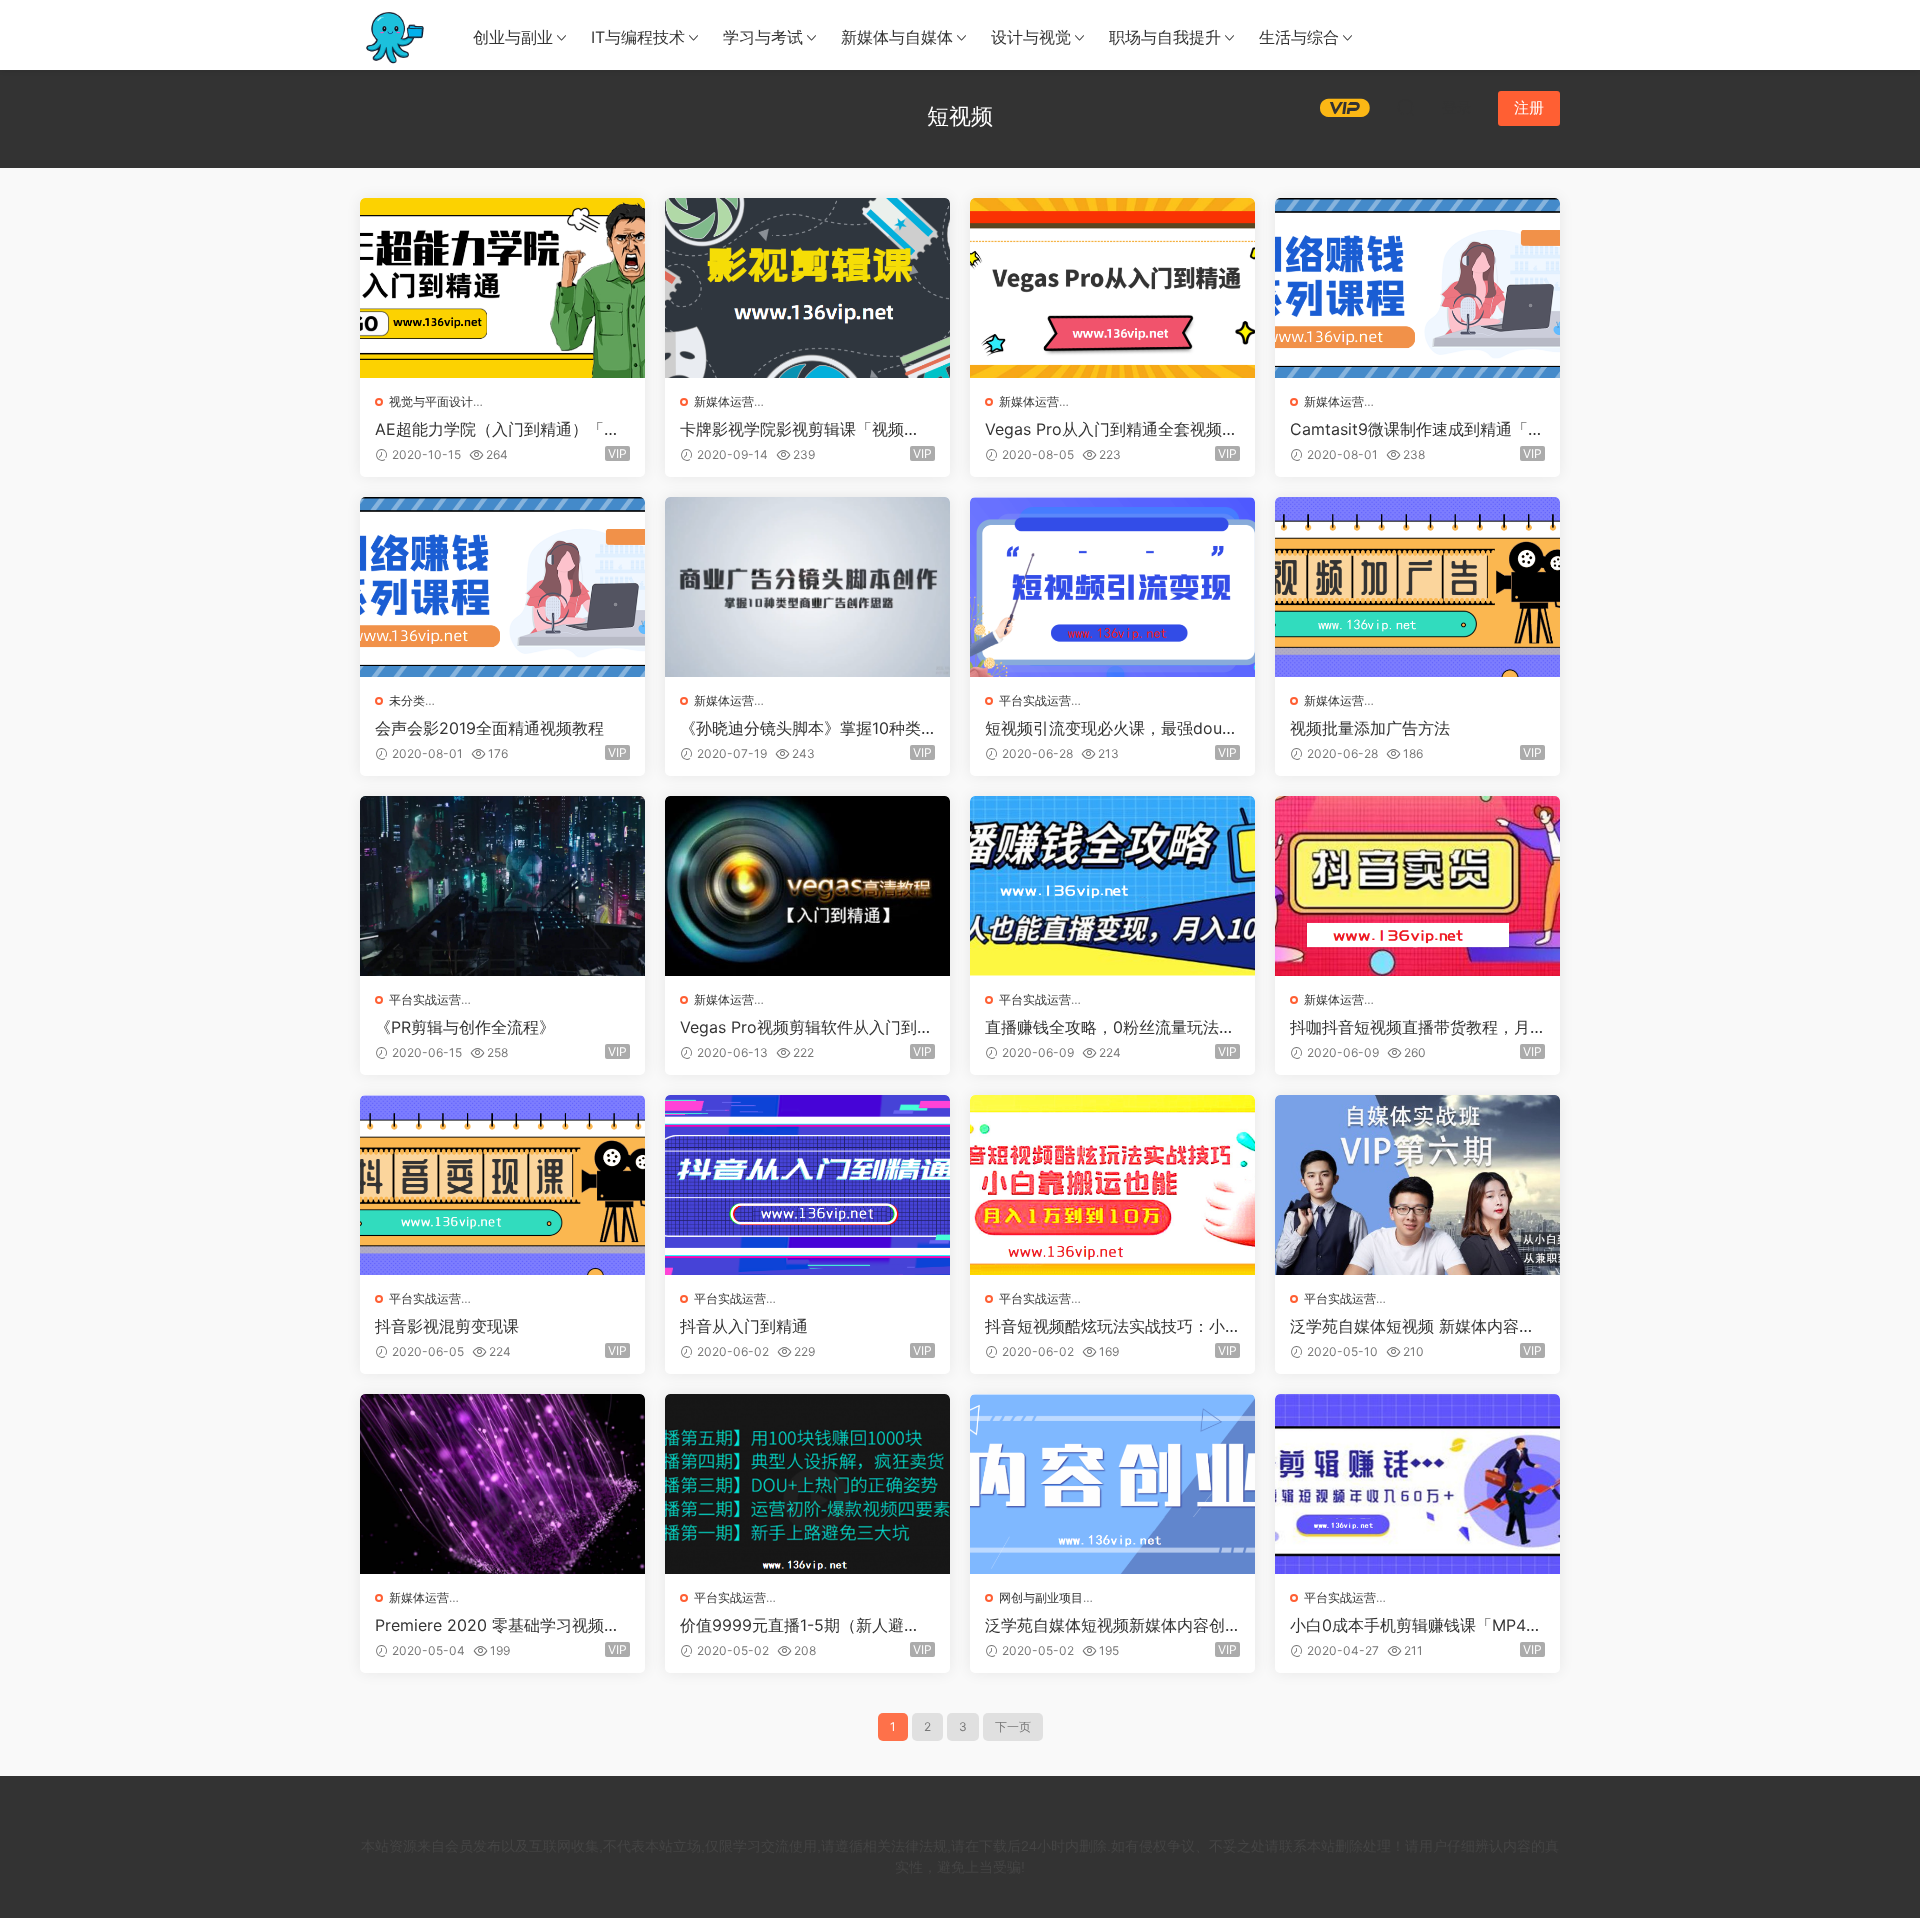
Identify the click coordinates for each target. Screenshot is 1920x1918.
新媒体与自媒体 (897, 37)
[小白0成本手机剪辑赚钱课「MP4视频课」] (1417, 1484)
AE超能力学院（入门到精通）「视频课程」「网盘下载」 (497, 429)
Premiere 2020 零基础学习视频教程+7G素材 (497, 1625)
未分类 (407, 700)
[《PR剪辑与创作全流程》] (502, 886)
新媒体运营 (724, 401)
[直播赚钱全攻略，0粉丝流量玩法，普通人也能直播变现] (1112, 886)
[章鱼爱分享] (395, 35)
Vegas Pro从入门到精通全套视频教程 (1111, 429)
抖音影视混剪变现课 (447, 1326)
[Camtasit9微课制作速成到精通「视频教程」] (1417, 288)
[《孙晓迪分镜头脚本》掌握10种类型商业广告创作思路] (807, 587)
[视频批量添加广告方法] (1417, 587)
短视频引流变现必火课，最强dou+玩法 (1103, 728)
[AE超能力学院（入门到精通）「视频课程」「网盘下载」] (502, 288)
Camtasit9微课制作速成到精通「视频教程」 (1417, 429)
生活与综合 (1299, 37)
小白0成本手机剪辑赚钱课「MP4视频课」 (1416, 1625)
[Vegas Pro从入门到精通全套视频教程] (1112, 288)
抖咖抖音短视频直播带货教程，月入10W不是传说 (1410, 1027)
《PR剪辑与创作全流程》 (465, 1027)
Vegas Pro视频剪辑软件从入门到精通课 (806, 1027)
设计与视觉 (1031, 37)
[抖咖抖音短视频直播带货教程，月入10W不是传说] (1417, 886)
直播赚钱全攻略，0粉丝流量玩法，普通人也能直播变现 (1110, 1027)
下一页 (1013, 1726)
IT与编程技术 (638, 37)
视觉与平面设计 (431, 401)
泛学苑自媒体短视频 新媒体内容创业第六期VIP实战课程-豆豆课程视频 (1412, 1326)
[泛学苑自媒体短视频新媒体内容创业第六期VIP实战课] (1112, 1484)
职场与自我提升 (1165, 37)
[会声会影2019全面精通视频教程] (502, 587)
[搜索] (1406, 107)
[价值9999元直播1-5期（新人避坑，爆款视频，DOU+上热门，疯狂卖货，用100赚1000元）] (807, 1484)
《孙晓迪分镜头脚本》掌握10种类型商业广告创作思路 (800, 728)
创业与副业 (513, 37)
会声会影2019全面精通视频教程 (489, 728)
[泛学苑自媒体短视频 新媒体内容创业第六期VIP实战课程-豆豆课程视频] (1417, 1185)
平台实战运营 (1035, 700)
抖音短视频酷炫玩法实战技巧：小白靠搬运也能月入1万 (1105, 1326)
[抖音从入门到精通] (807, 1185)
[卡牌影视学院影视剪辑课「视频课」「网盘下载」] (807, 288)
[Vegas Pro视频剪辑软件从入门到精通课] (807, 886)
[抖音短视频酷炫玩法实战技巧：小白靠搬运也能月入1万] (1112, 1185)
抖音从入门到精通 (744, 1326)
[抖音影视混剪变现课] (502, 1185)
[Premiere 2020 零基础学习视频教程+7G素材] (502, 1484)
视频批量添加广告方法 (1370, 728)
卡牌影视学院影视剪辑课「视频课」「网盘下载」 (792, 429)
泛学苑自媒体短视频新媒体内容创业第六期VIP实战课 (1105, 1625)
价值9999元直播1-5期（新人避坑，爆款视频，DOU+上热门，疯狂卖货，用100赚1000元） (807, 1625)
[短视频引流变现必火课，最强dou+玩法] (1112, 587)
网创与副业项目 (1041, 1597)
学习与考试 (763, 37)
